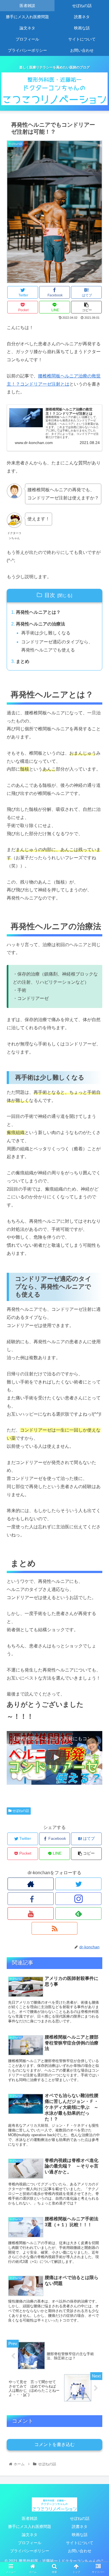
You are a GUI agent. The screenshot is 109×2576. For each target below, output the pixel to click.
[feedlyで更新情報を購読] (78, 1913)
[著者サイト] (30, 1884)
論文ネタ (30, 2535)
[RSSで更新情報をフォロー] (54, 1928)
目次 (50, 595)
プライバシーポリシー (30, 2551)
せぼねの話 (20, 1811)
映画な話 (80, 2535)
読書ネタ (80, 2527)
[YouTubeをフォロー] (30, 1913)
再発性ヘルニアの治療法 (41, 624)
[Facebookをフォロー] (30, 1899)
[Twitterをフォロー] (78, 1884)
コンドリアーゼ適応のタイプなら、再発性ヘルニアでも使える (57, 646)
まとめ (23, 661)
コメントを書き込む (54, 2444)
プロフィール (30, 2543)
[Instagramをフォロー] (78, 1899)
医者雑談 (30, 2518)
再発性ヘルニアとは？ (38, 612)
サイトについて (80, 2543)
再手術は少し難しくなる (46, 633)
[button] (98, 1291)
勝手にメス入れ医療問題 (30, 2527)
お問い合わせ (80, 2551)
